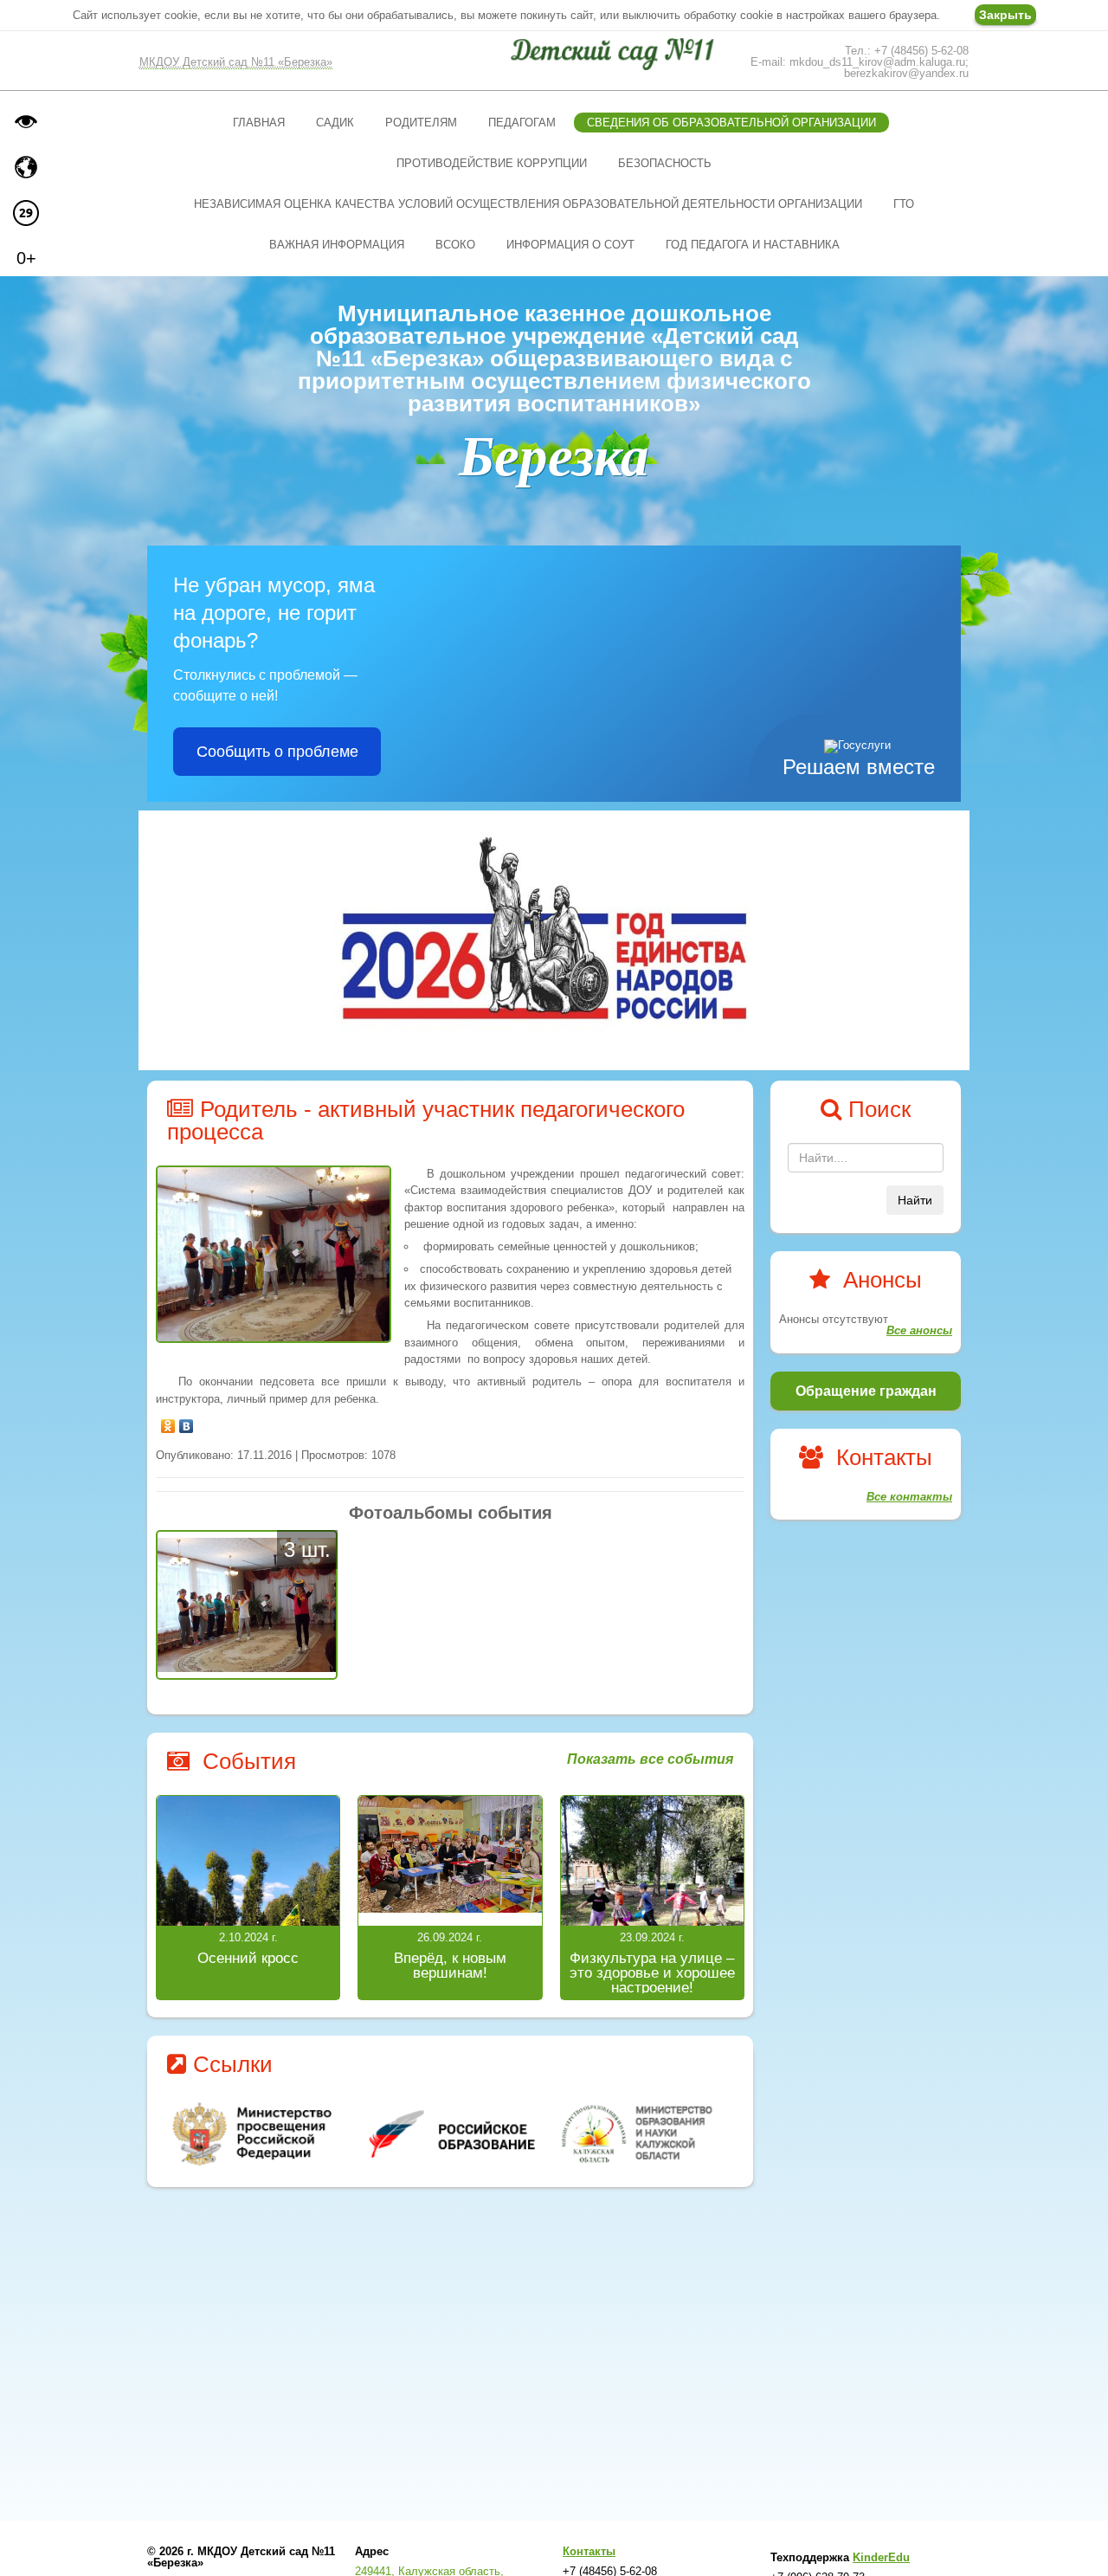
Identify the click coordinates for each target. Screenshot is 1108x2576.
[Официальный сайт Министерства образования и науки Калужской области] (647, 2134)
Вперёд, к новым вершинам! (450, 1966)
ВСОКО (455, 245)
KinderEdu (881, 2557)
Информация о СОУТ (570, 245)
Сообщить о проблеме (277, 752)
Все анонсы (919, 1330)
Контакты (589, 2551)
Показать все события (650, 1759)
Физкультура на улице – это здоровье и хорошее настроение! (652, 1973)
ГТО (904, 204)
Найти (915, 1200)
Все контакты (909, 1497)
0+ (26, 258)
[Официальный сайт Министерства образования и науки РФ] (254, 2134)
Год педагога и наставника (753, 245)
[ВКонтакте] (187, 1422)
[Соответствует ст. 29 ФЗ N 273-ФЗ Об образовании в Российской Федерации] (26, 213)
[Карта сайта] (26, 167)
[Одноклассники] (168, 1422)
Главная (259, 123)
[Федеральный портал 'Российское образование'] (451, 2134)
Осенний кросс (248, 1958)
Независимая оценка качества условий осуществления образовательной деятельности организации (528, 204)
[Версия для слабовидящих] (26, 121)
